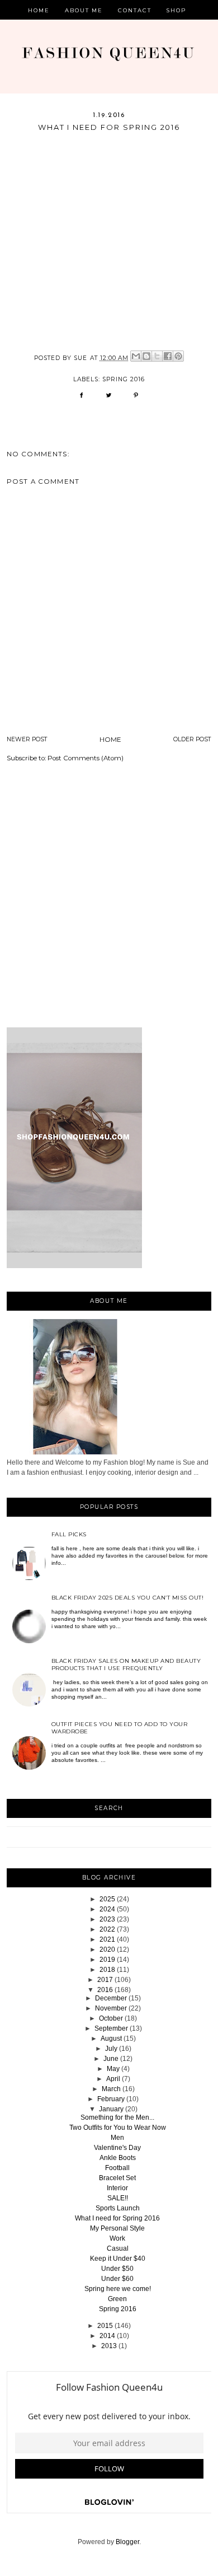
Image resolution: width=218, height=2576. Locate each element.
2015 (105, 2326)
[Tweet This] (109, 399)
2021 (107, 1939)
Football (117, 2168)
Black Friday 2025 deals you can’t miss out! (128, 1598)
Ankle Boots (118, 2158)
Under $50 (117, 2269)
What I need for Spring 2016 (117, 2218)
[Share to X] (157, 356)
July (111, 2049)
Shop (176, 10)
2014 (107, 2336)
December (111, 1998)
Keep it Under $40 (118, 2259)
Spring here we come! (118, 2289)
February (111, 2099)
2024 (107, 1909)
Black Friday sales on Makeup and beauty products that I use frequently (126, 1665)
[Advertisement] (109, 897)
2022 (107, 1929)
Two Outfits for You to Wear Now (118, 2128)
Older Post (192, 739)
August (111, 2039)
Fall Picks (69, 1534)
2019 (107, 1960)
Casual (118, 2248)
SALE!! (118, 2198)
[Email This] (136, 356)
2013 (109, 2346)
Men (117, 2138)
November (111, 2008)
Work (117, 2238)
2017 (105, 1980)
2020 (107, 1949)
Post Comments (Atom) (86, 758)
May (113, 2069)
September (111, 2028)
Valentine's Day (117, 2148)
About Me (84, 10)
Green (117, 2299)
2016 (105, 1990)
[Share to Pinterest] (178, 356)
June (111, 2059)
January (111, 2109)
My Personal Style (117, 2228)
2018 (107, 1970)
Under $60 (117, 2279)
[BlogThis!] (146, 356)
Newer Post (27, 739)
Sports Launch (118, 2208)
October (111, 2018)
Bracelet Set (117, 2178)
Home (39, 10)
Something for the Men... (117, 2117)
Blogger (127, 2542)
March (111, 2089)
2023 (107, 1919)
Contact (135, 10)
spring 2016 (124, 379)
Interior (117, 2188)
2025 (107, 1899)
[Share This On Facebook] (81, 399)
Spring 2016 (118, 2309)
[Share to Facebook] (168, 356)
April (113, 2079)
